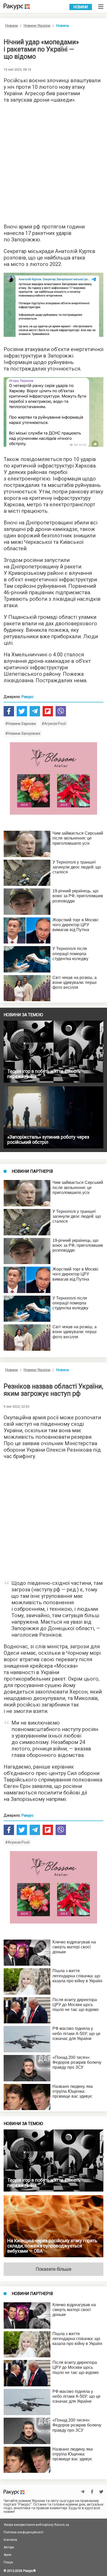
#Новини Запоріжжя (23, 733)
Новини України (37, 26)
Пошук (8, 2562)
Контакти (10, 2540)
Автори (9, 2547)
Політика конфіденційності (24, 2532)
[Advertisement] (53, 162)
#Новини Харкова (21, 724)
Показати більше (53, 2269)
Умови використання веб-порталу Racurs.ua (36, 2525)
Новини (81, 7)
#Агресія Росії (54, 724)
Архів (8, 2555)
